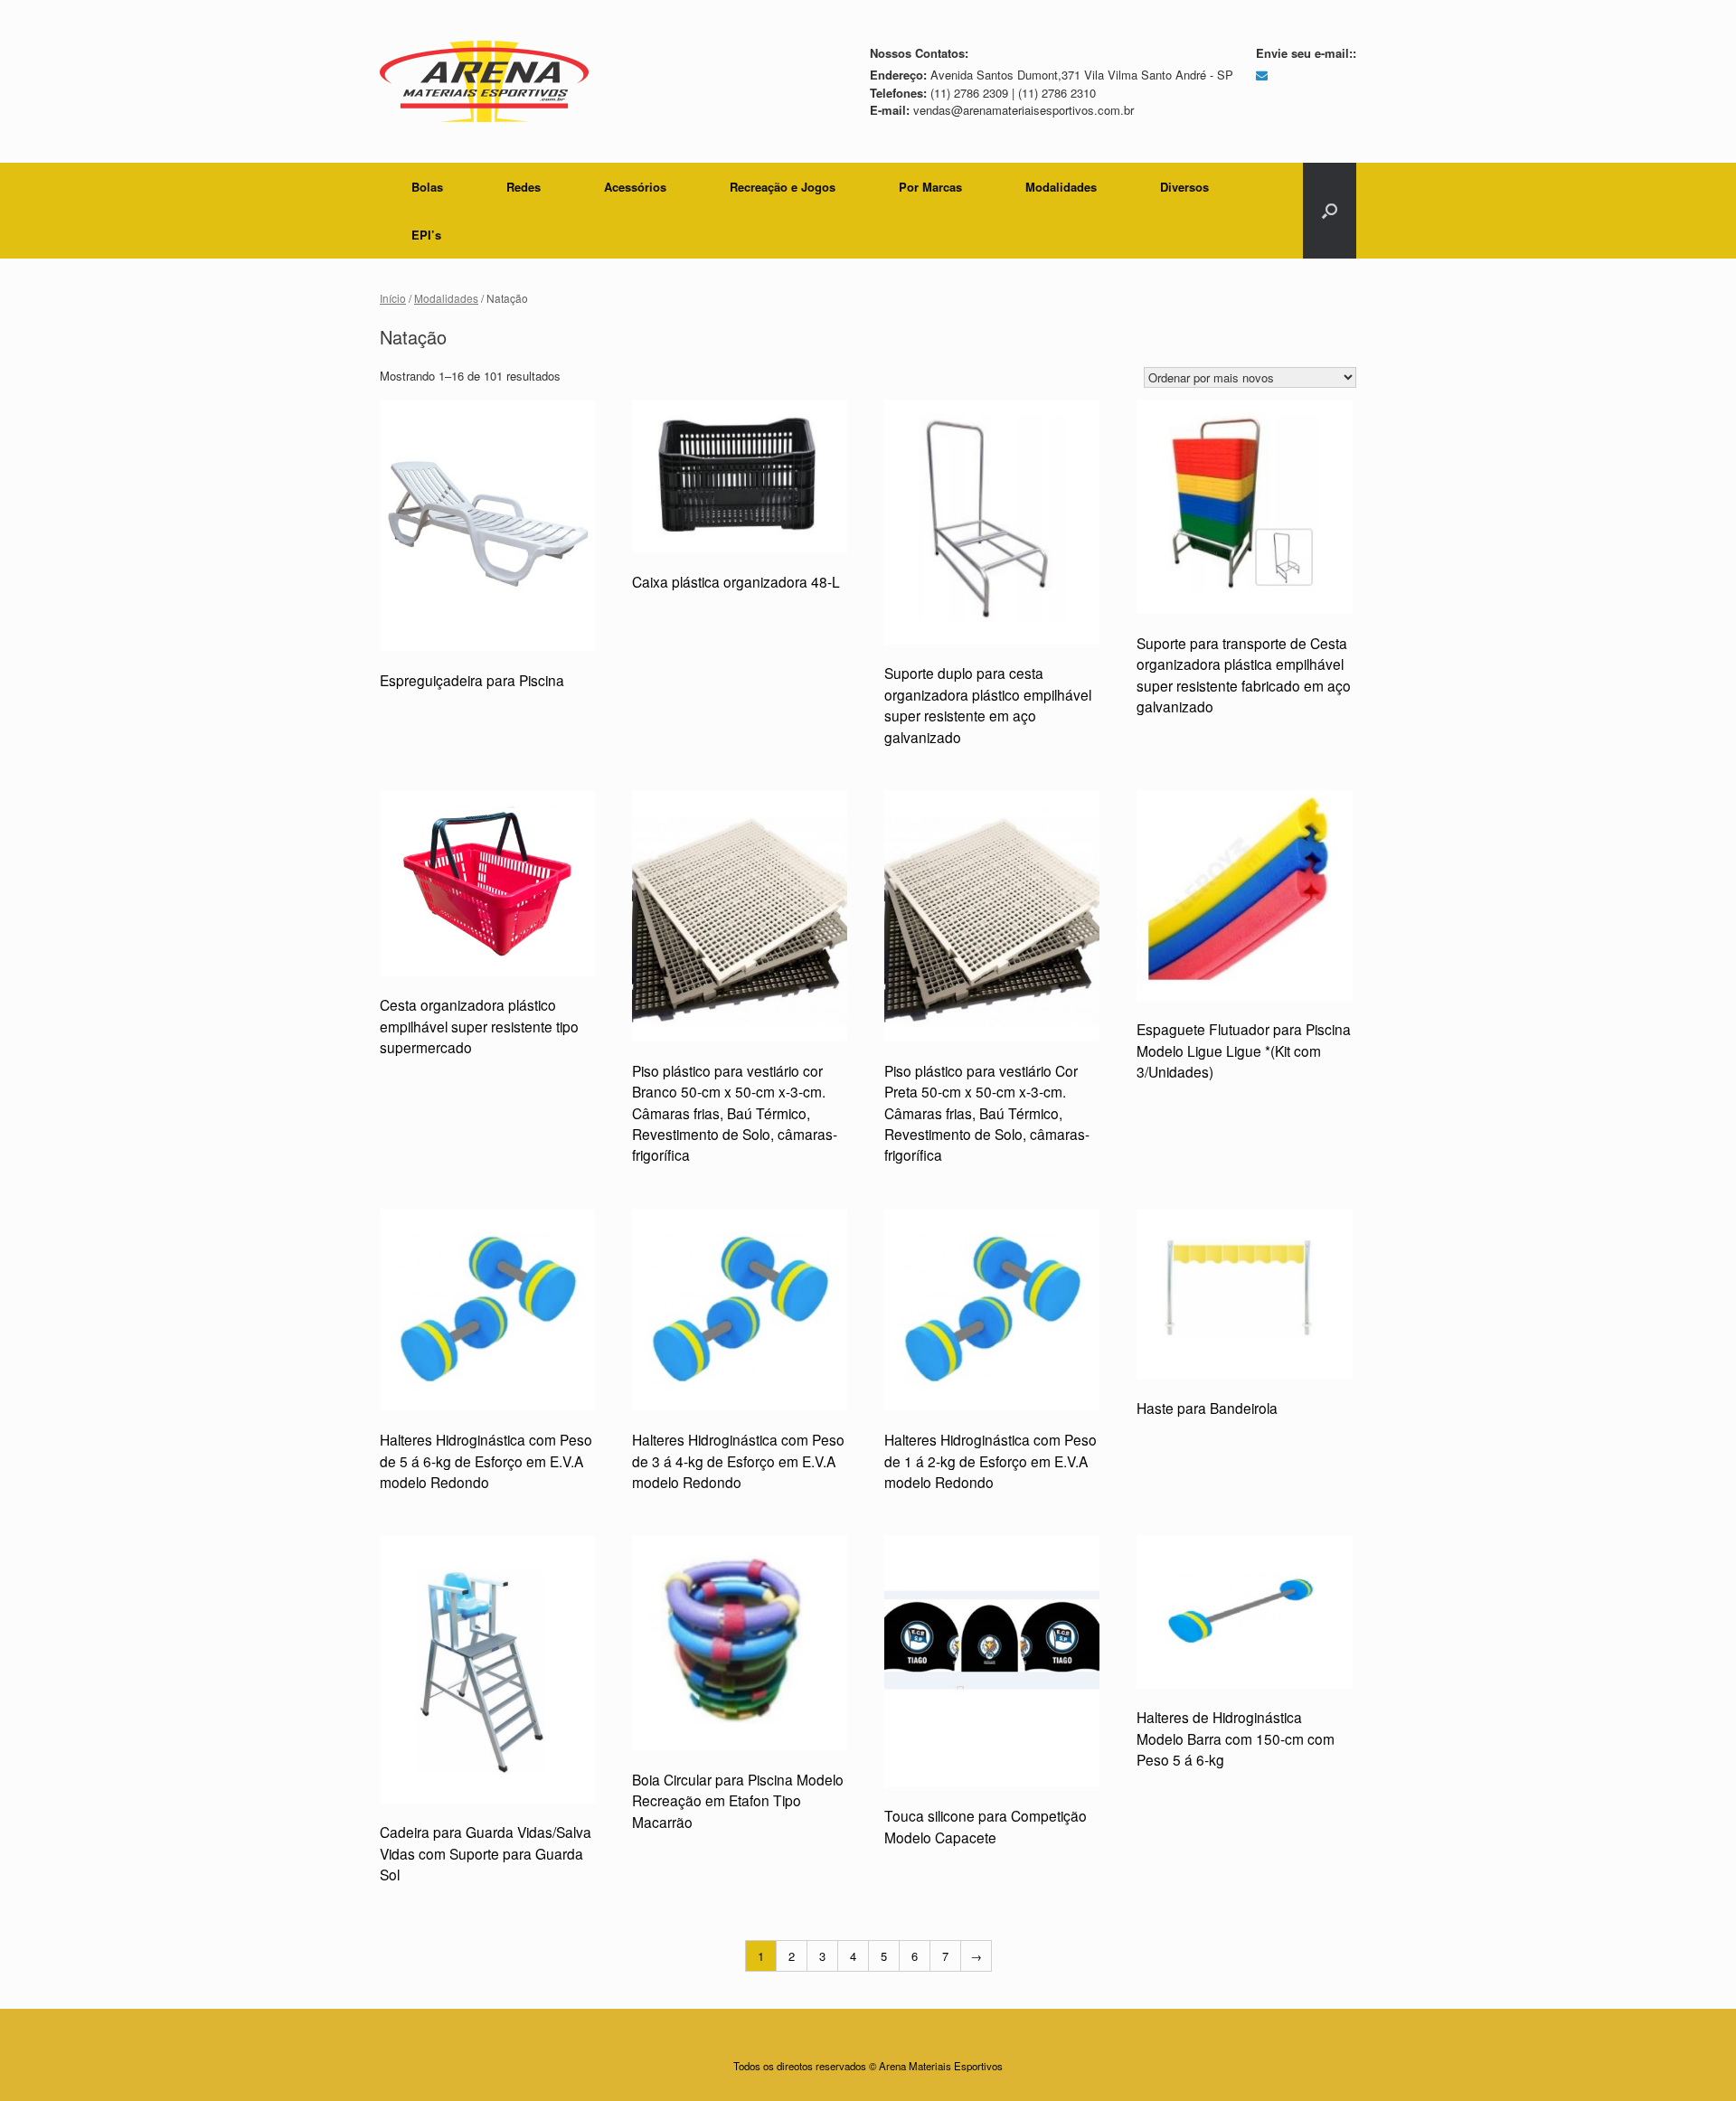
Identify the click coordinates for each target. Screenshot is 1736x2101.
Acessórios (635, 187)
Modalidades (1061, 187)
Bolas (427, 187)
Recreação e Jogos (783, 187)
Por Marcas (930, 187)
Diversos (1184, 187)
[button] (1330, 211)
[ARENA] (484, 81)
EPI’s (426, 235)
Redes (524, 187)
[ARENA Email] (1262, 75)
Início (393, 298)
